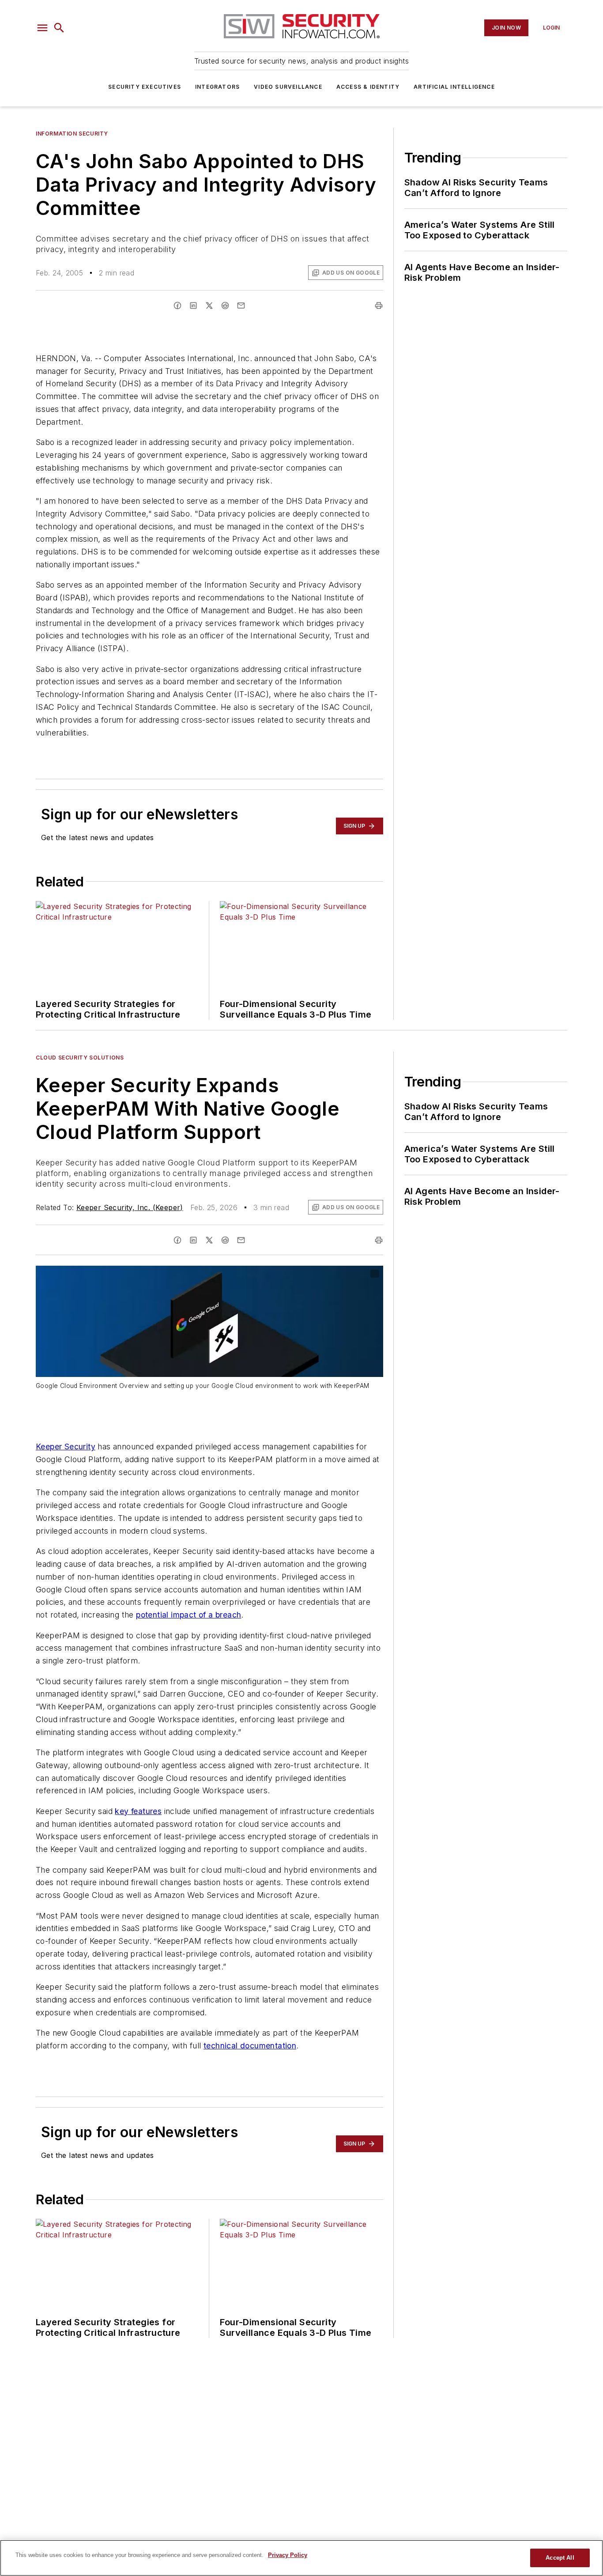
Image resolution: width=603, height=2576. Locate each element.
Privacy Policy (288, 2555)
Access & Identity (368, 87)
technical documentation (250, 2046)
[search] (59, 28)
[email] (241, 305)
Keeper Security (66, 1446)
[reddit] (225, 305)
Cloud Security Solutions (80, 1058)
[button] (42, 28)
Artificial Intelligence (454, 87)
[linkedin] (193, 305)
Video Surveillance (288, 87)
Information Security (72, 134)
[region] (301, 2558)
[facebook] (177, 305)
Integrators (217, 87)
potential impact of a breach (188, 1615)
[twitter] (209, 305)
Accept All (560, 2558)
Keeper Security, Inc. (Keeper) (130, 1207)
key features (138, 1811)
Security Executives (145, 87)
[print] (379, 305)
